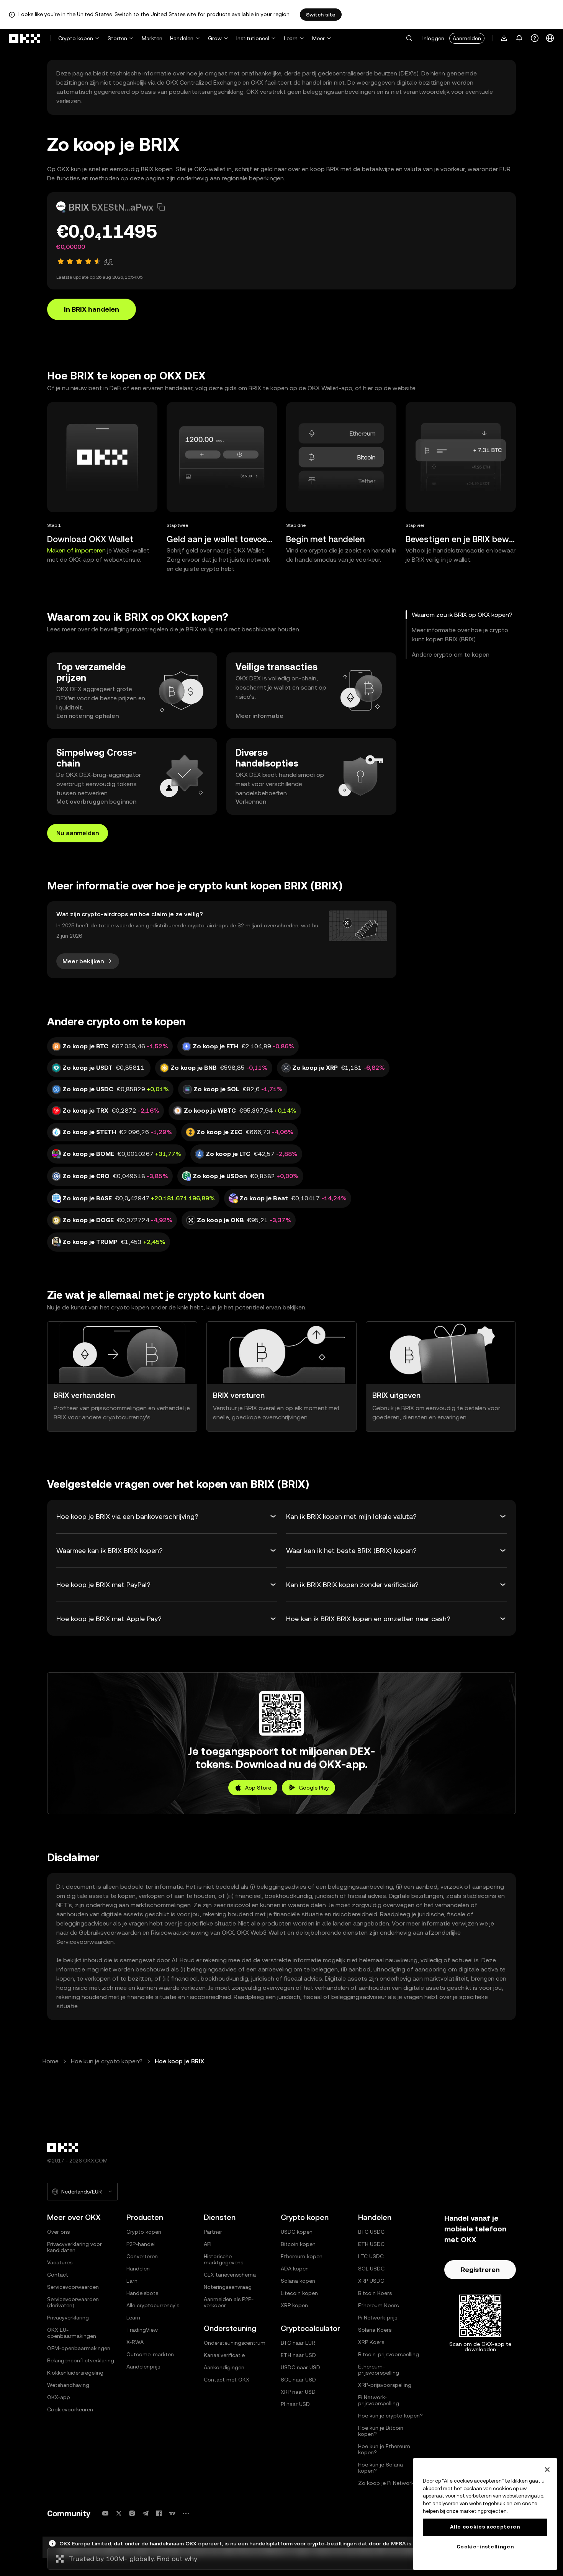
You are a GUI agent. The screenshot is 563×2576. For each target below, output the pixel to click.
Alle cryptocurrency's (153, 2305)
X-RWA (135, 2342)
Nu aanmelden (78, 833)
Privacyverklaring (68, 2318)
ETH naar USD (298, 2355)
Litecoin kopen (299, 2293)
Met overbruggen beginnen (96, 802)
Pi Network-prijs (378, 2318)
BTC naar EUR (298, 2343)
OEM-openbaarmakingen (79, 2348)
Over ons (58, 2232)
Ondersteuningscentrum (235, 2343)
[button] (409, 38)
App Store (258, 1788)
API (208, 2244)
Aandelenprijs (143, 2367)
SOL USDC (371, 2269)
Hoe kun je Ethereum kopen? (384, 2449)
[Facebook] (159, 2513)
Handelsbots (142, 2293)
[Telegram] (146, 2513)
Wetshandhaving (68, 2385)
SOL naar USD (298, 2380)
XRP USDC (371, 2281)
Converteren (142, 2256)
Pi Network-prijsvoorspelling (379, 2400)
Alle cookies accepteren (485, 2527)
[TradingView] (172, 2513)
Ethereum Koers (378, 2305)
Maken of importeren (76, 550)
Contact (58, 2275)
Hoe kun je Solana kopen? (381, 2468)
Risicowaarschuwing (180, 1933)
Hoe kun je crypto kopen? (107, 2061)
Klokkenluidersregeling (75, 2373)
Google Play (314, 1788)
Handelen (182, 38)
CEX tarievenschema (230, 2275)
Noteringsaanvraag (228, 2287)
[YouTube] (105, 2513)
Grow (215, 38)
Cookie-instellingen (485, 2547)
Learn (291, 38)
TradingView (142, 2330)
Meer (318, 38)
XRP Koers (371, 2342)
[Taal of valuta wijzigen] (550, 38)
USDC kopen (297, 2232)
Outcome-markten (150, 2354)
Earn (132, 2281)
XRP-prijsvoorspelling (385, 2385)
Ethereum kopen (302, 2256)
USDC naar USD (300, 2367)
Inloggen (433, 38)
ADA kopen (295, 2269)
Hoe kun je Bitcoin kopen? (381, 2431)
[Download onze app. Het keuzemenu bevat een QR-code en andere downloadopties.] (504, 38)
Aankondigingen (224, 2367)
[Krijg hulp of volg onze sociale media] (535, 38)
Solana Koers (375, 2330)
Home (51, 2061)
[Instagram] (132, 2513)
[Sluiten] (547, 2470)
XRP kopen (294, 2305)
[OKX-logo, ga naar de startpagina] (25, 38)
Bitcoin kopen (298, 2244)
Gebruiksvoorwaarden (110, 1933)
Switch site (321, 15)
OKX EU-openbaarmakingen (72, 2333)
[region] (485, 2514)
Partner (213, 2232)
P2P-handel (141, 2244)
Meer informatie (259, 716)
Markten (152, 38)
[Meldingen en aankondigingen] (519, 38)
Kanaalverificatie (224, 2355)
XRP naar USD (298, 2392)
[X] (119, 2513)
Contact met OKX (227, 2380)
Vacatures (60, 2262)
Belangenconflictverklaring (81, 2360)
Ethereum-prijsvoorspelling (379, 2370)
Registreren (480, 2270)
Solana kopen (298, 2281)
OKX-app (59, 2397)
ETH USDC (371, 2244)
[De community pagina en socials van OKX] (186, 2513)
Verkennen (251, 802)
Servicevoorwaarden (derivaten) (73, 2302)
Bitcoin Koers (375, 2293)
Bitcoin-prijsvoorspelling (389, 2354)
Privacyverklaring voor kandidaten (74, 2247)
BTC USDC (371, 2232)
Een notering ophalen (88, 716)
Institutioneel (253, 38)
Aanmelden (467, 38)
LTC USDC (371, 2256)
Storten (117, 38)
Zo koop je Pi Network (386, 2483)
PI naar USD (295, 2404)
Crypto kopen (76, 38)
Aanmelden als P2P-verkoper (229, 2302)
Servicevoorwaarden (85, 1942)
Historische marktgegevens (223, 2259)
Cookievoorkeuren (70, 2409)
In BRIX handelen (92, 309)
